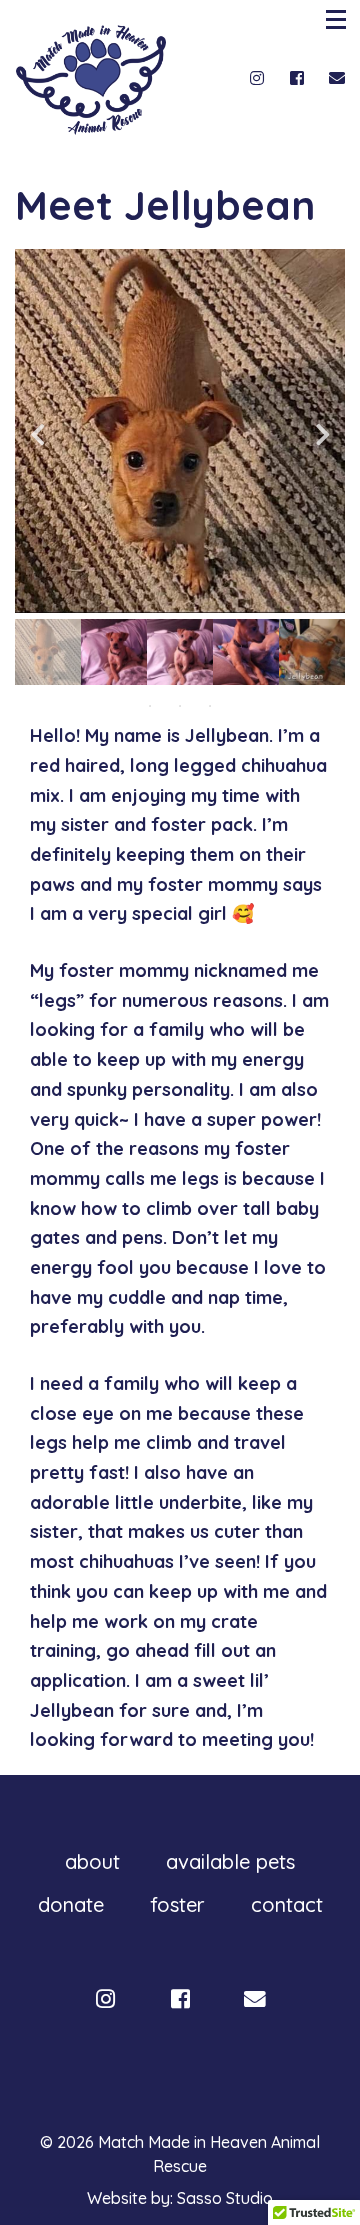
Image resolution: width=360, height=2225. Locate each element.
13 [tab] (180, 706)
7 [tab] (210, 678)
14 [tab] (210, 706)
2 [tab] (60, 678)
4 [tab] (120, 678)
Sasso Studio (225, 2198)
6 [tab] (180, 678)
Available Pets (230, 1861)
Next (322, 434)
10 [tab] (300, 678)
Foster (177, 1904)
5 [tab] (150, 678)
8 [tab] (240, 678)
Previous (37, 434)
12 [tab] (150, 706)
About (92, 1861)
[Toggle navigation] (338, 19)
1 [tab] (30, 678)
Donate (71, 1904)
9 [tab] (270, 678)
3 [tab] (90, 678)
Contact (287, 1904)
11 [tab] (330, 678)
